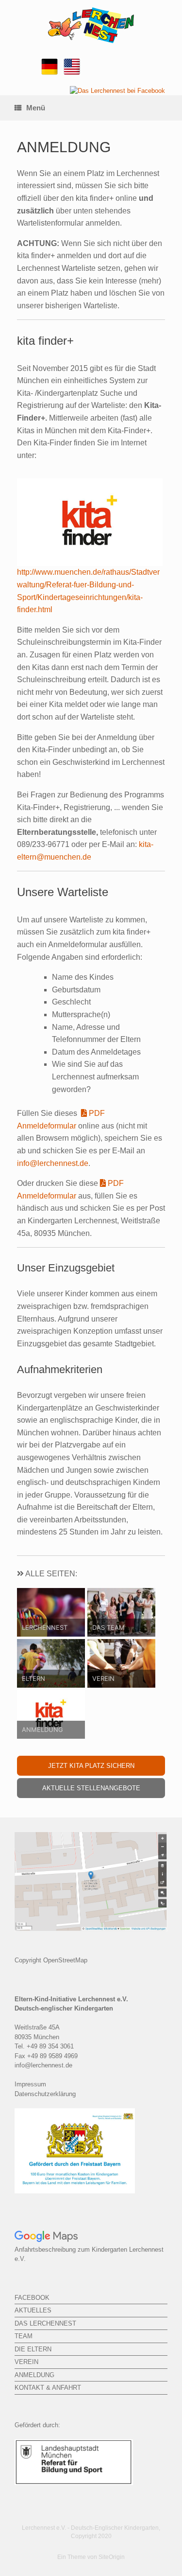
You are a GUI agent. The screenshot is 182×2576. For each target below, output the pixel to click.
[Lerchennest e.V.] (91, 25)
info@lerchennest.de (53, 1163)
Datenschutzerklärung (45, 2094)
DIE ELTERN (33, 2349)
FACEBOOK (32, 2298)
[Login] (117, 91)
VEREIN (26, 2362)
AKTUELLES (33, 2310)
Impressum (30, 2084)
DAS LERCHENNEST (45, 2323)
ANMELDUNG (34, 2375)
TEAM (24, 2336)
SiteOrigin (112, 2557)
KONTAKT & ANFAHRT (48, 2388)
